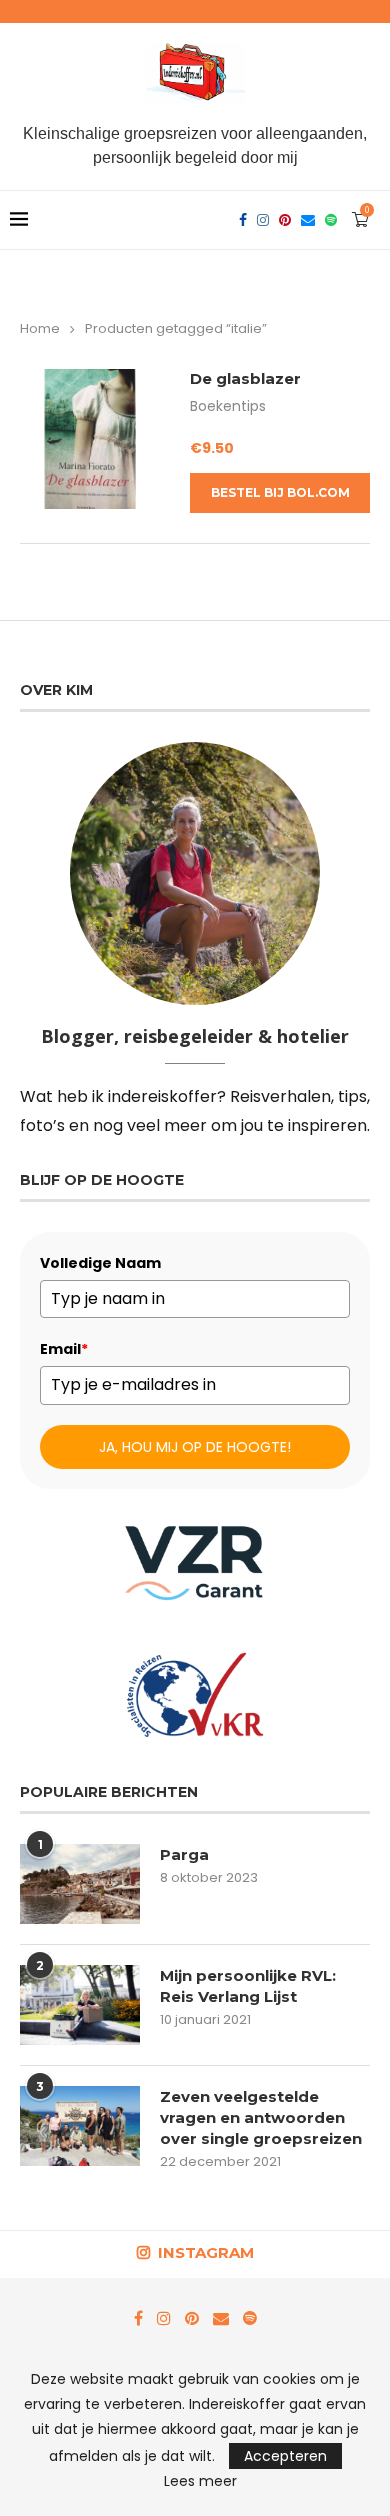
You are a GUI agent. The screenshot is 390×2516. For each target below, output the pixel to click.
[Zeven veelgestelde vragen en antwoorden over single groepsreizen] (80, 2126)
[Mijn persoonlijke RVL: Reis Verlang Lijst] (80, 2005)
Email (64, 1349)
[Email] (308, 220)
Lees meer (200, 2481)
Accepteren (285, 2456)
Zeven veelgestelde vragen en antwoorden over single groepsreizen (261, 2117)
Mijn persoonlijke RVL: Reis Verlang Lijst (248, 1986)
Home (40, 328)
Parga (184, 1854)
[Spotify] (331, 220)
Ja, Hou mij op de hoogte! (195, 1447)
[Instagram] (263, 220)
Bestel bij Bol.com (280, 492)
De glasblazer (245, 378)
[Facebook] (243, 220)
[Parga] (80, 1884)
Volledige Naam (100, 1263)
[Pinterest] (285, 220)
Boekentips (228, 406)
